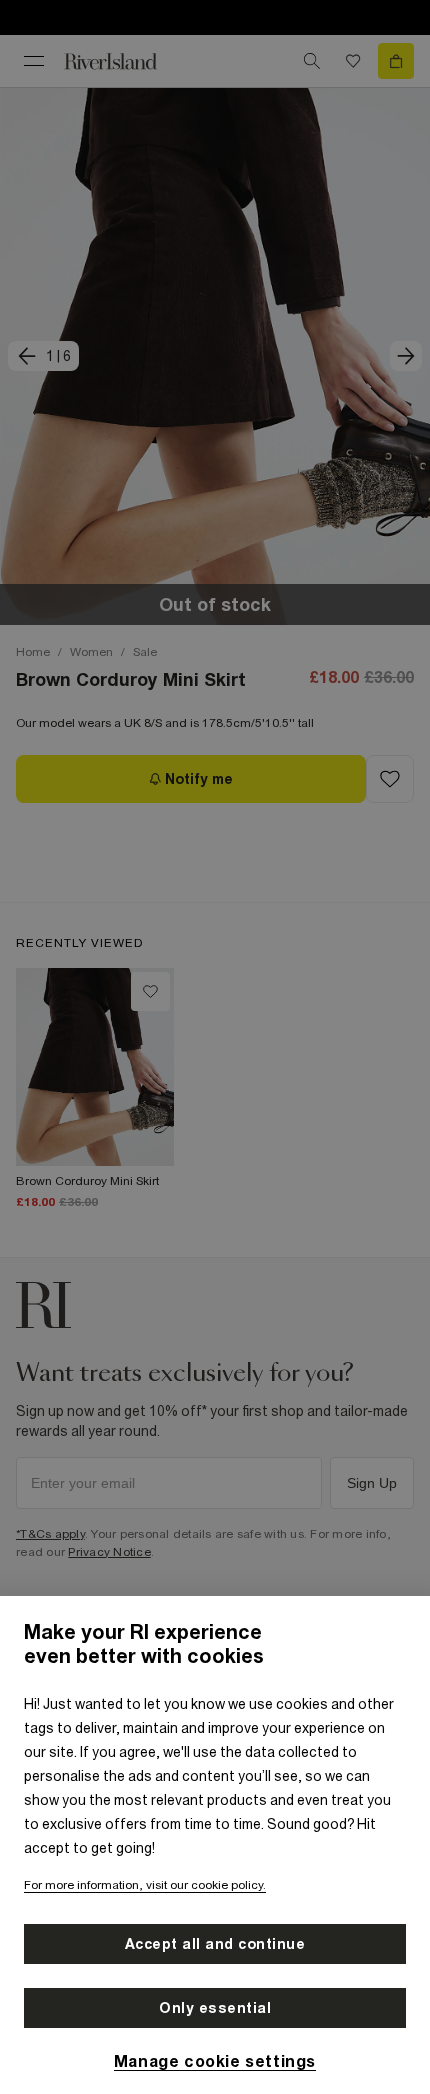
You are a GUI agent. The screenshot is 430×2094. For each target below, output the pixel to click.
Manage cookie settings (215, 2061)
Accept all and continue (215, 1944)
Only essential (215, 2008)
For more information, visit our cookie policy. (145, 1885)
